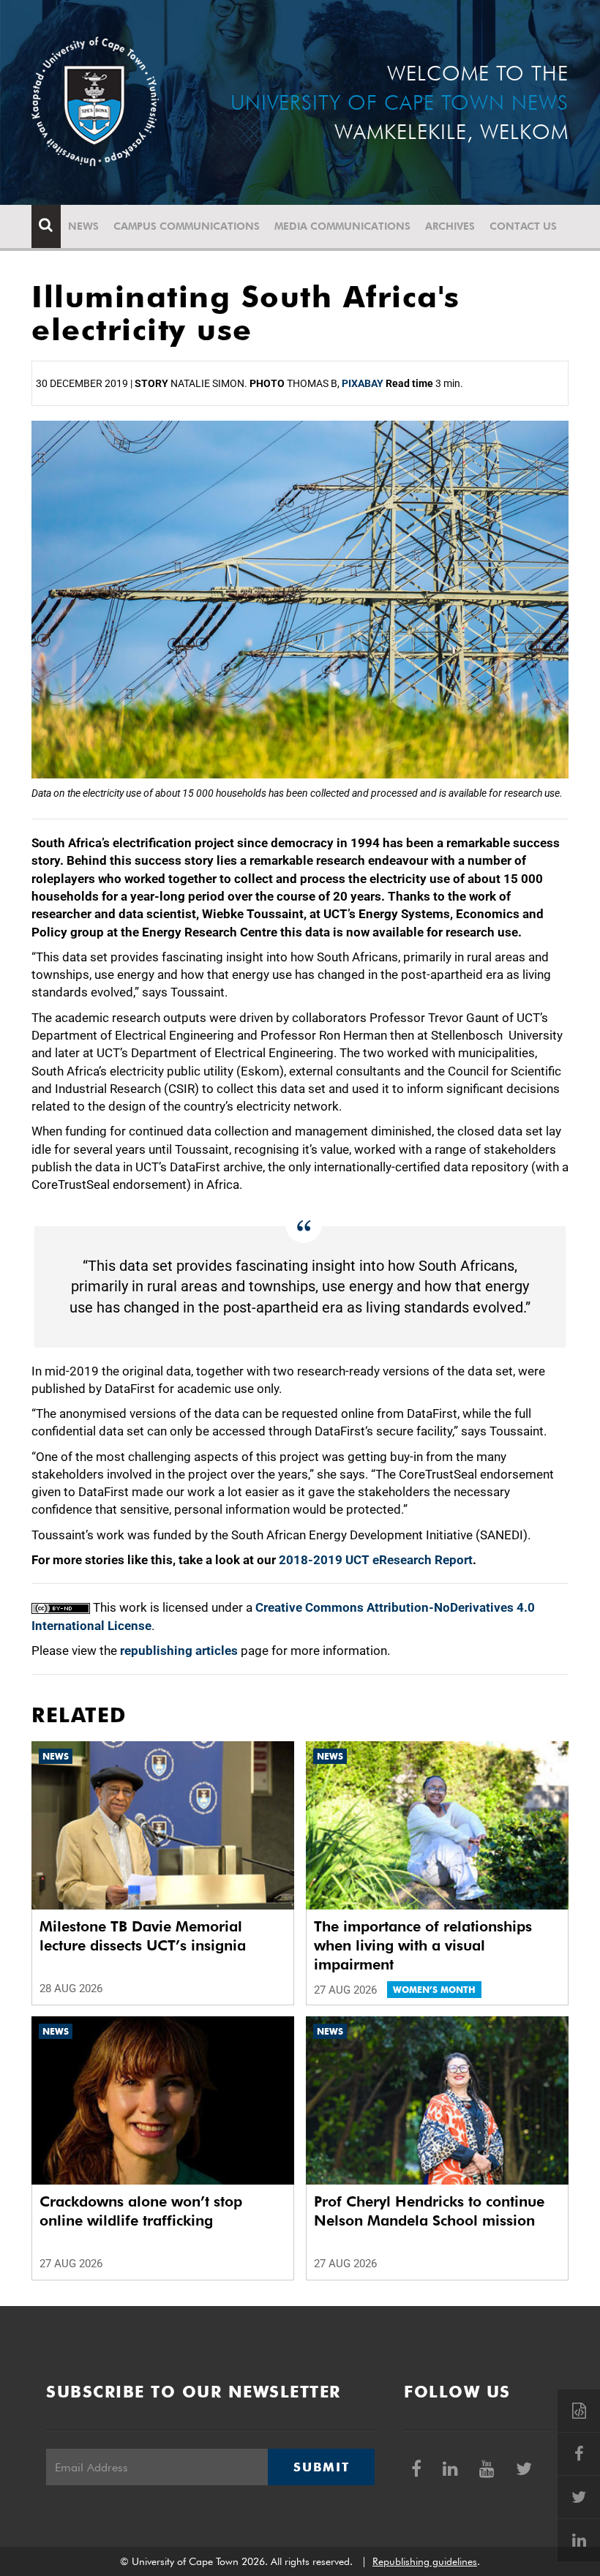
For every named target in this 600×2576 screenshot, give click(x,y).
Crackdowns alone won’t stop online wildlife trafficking (141, 2211)
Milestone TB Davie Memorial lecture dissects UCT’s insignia (143, 1936)
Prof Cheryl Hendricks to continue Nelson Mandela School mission (429, 2211)
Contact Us (523, 226)
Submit (321, 2467)
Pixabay (363, 383)
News (83, 226)
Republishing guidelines (425, 2561)
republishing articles (179, 1651)
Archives (450, 226)
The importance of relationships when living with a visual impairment (423, 1945)
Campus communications (187, 226)
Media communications (342, 226)
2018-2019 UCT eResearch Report (376, 1560)
